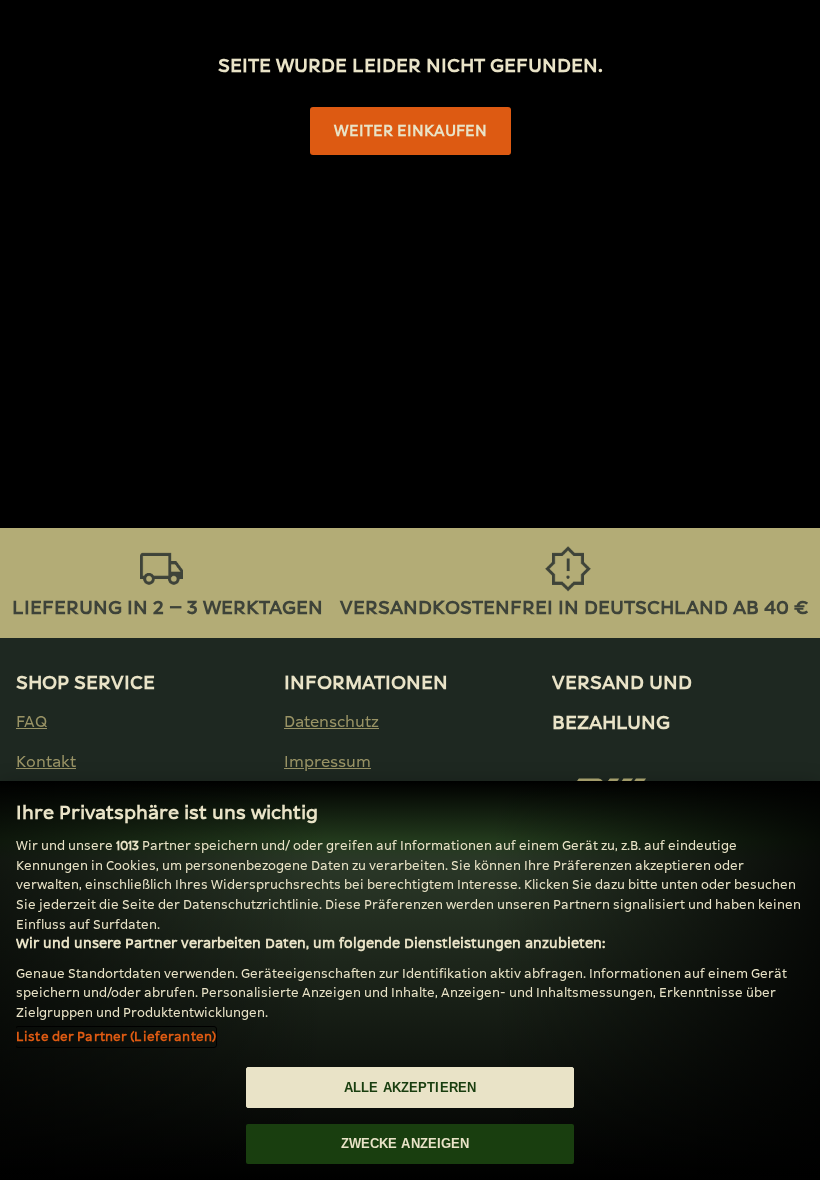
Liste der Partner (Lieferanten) (116, 1036)
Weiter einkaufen (410, 130)
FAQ (31, 721)
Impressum (327, 761)
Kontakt (46, 761)
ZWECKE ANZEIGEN (405, 1143)
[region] (410, 980)
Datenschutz (331, 721)
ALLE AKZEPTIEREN (410, 1087)
